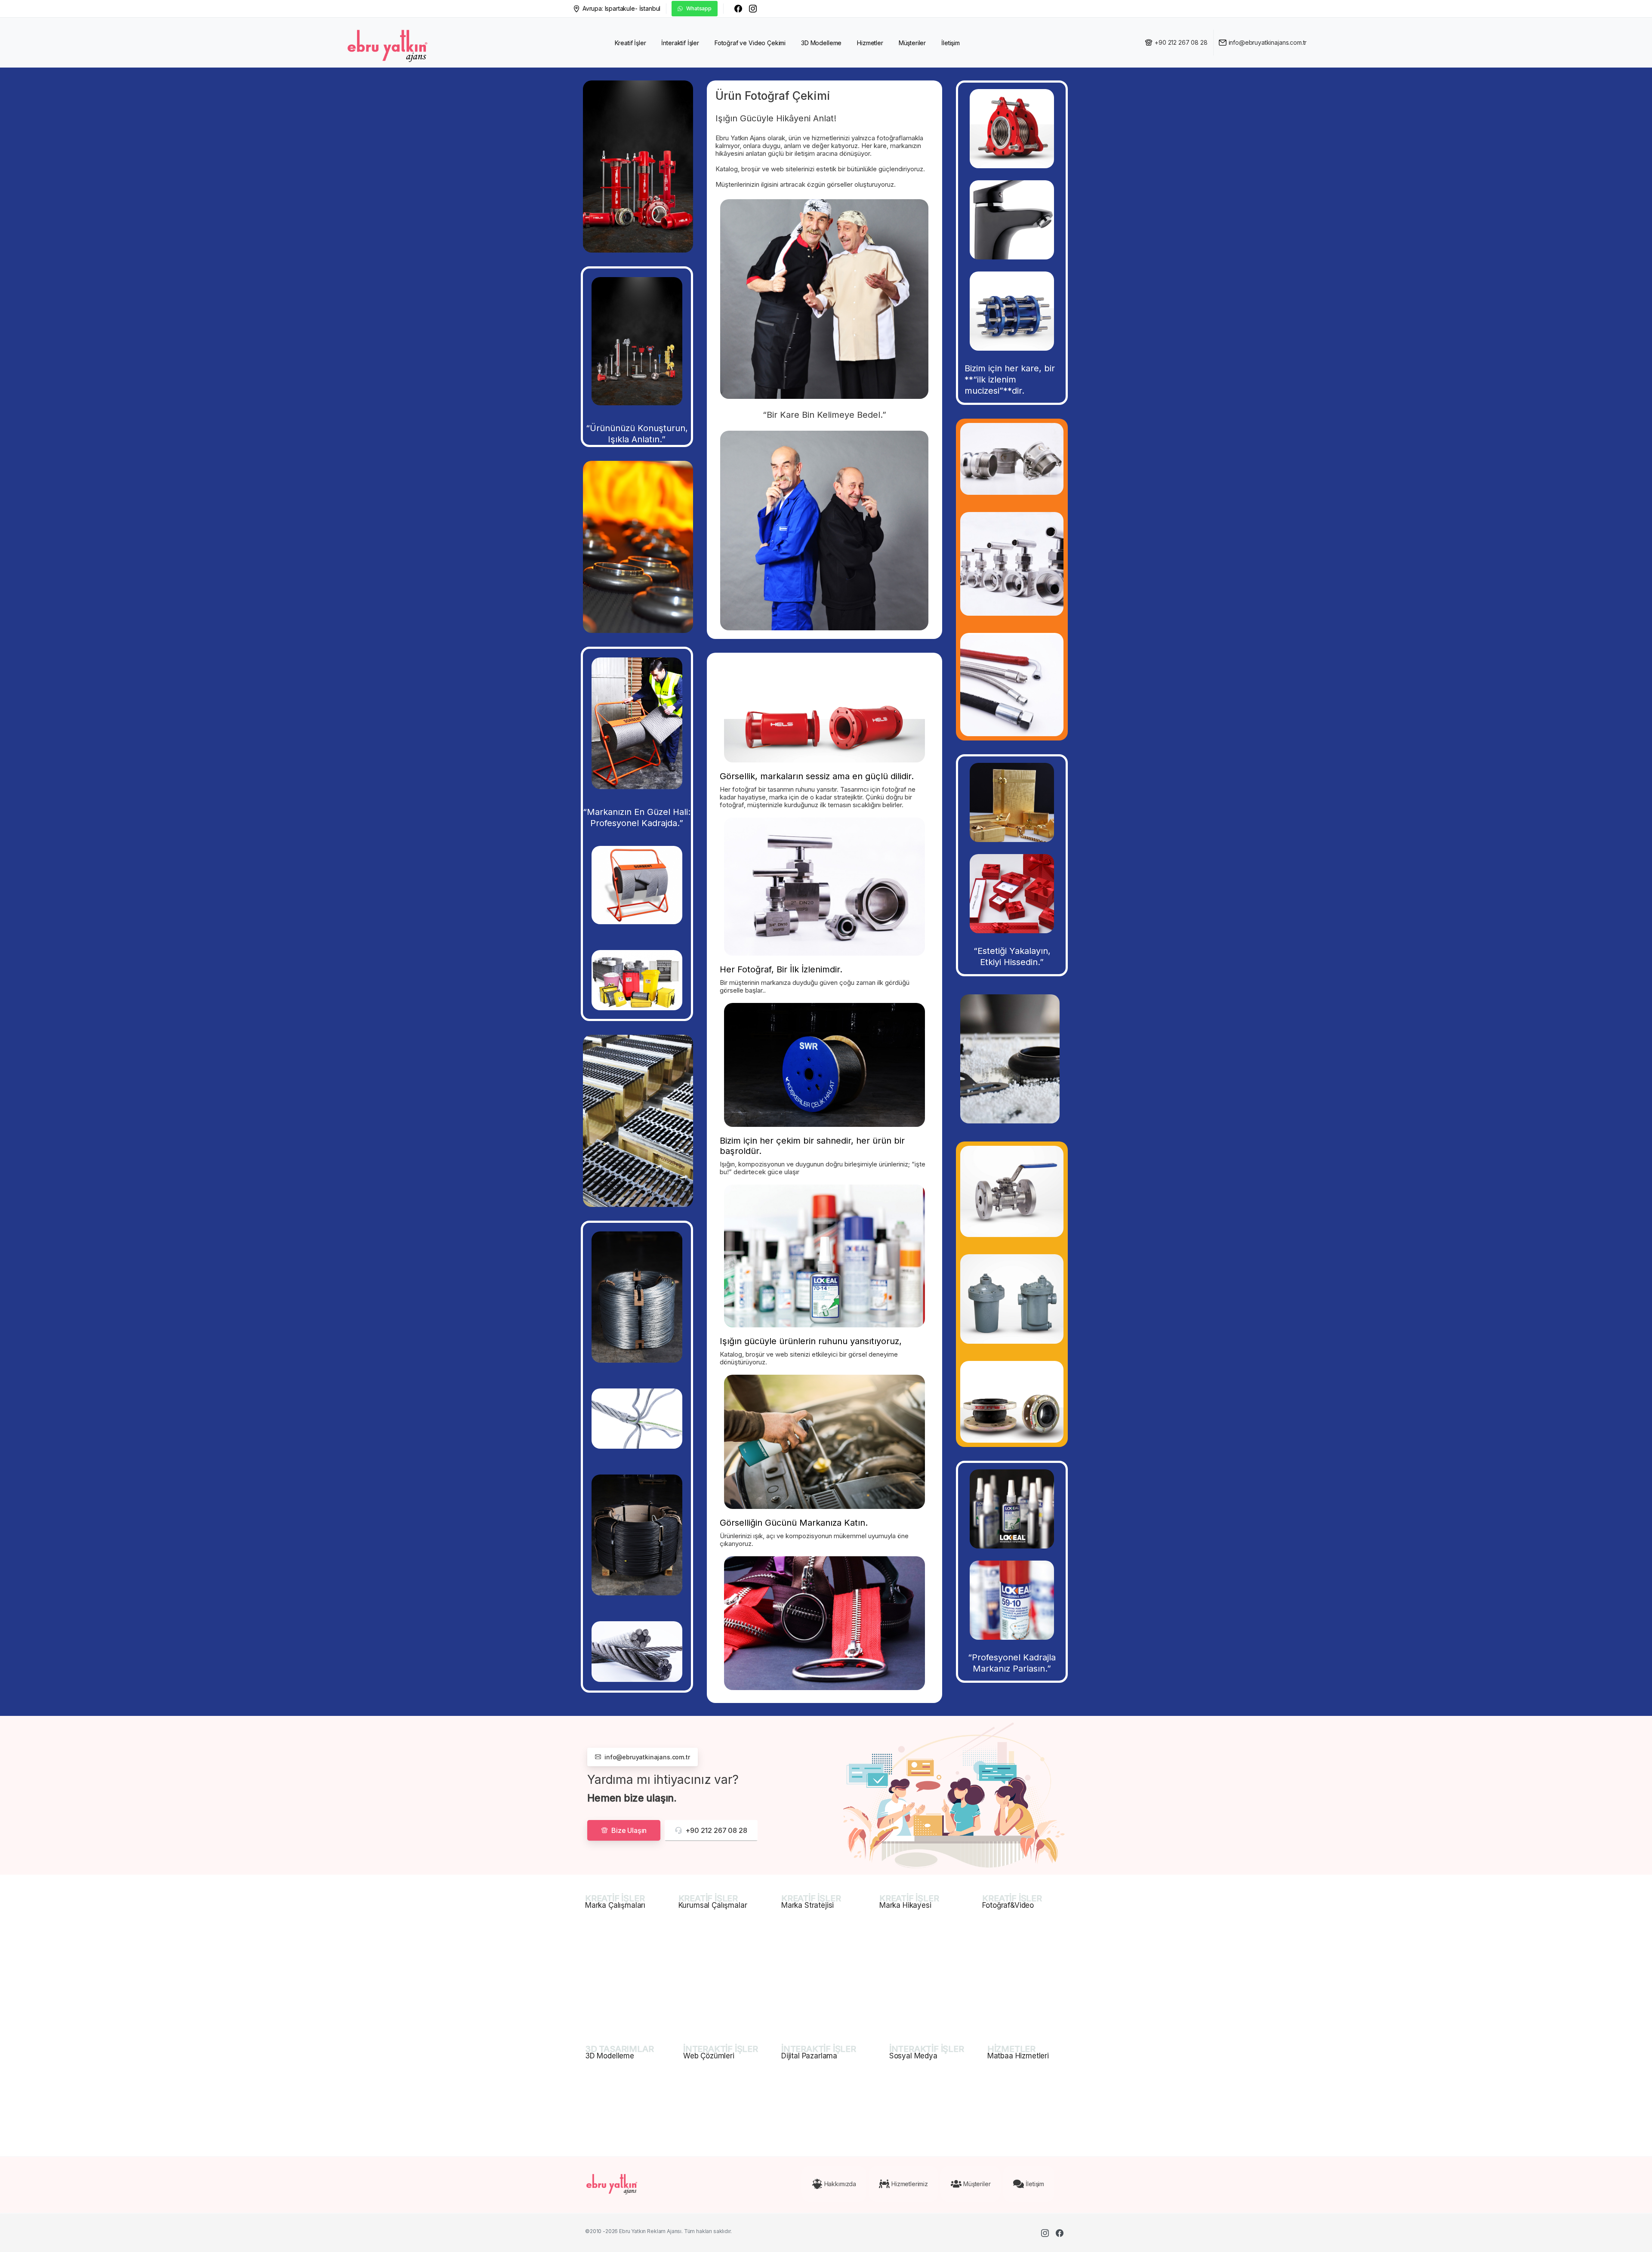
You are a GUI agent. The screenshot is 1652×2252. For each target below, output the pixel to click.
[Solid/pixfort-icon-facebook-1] (1060, 2233)
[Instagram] (753, 9)
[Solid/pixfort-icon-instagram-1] (1045, 2233)
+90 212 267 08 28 (1181, 42)
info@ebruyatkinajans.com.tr (1268, 42)
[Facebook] (738, 9)
